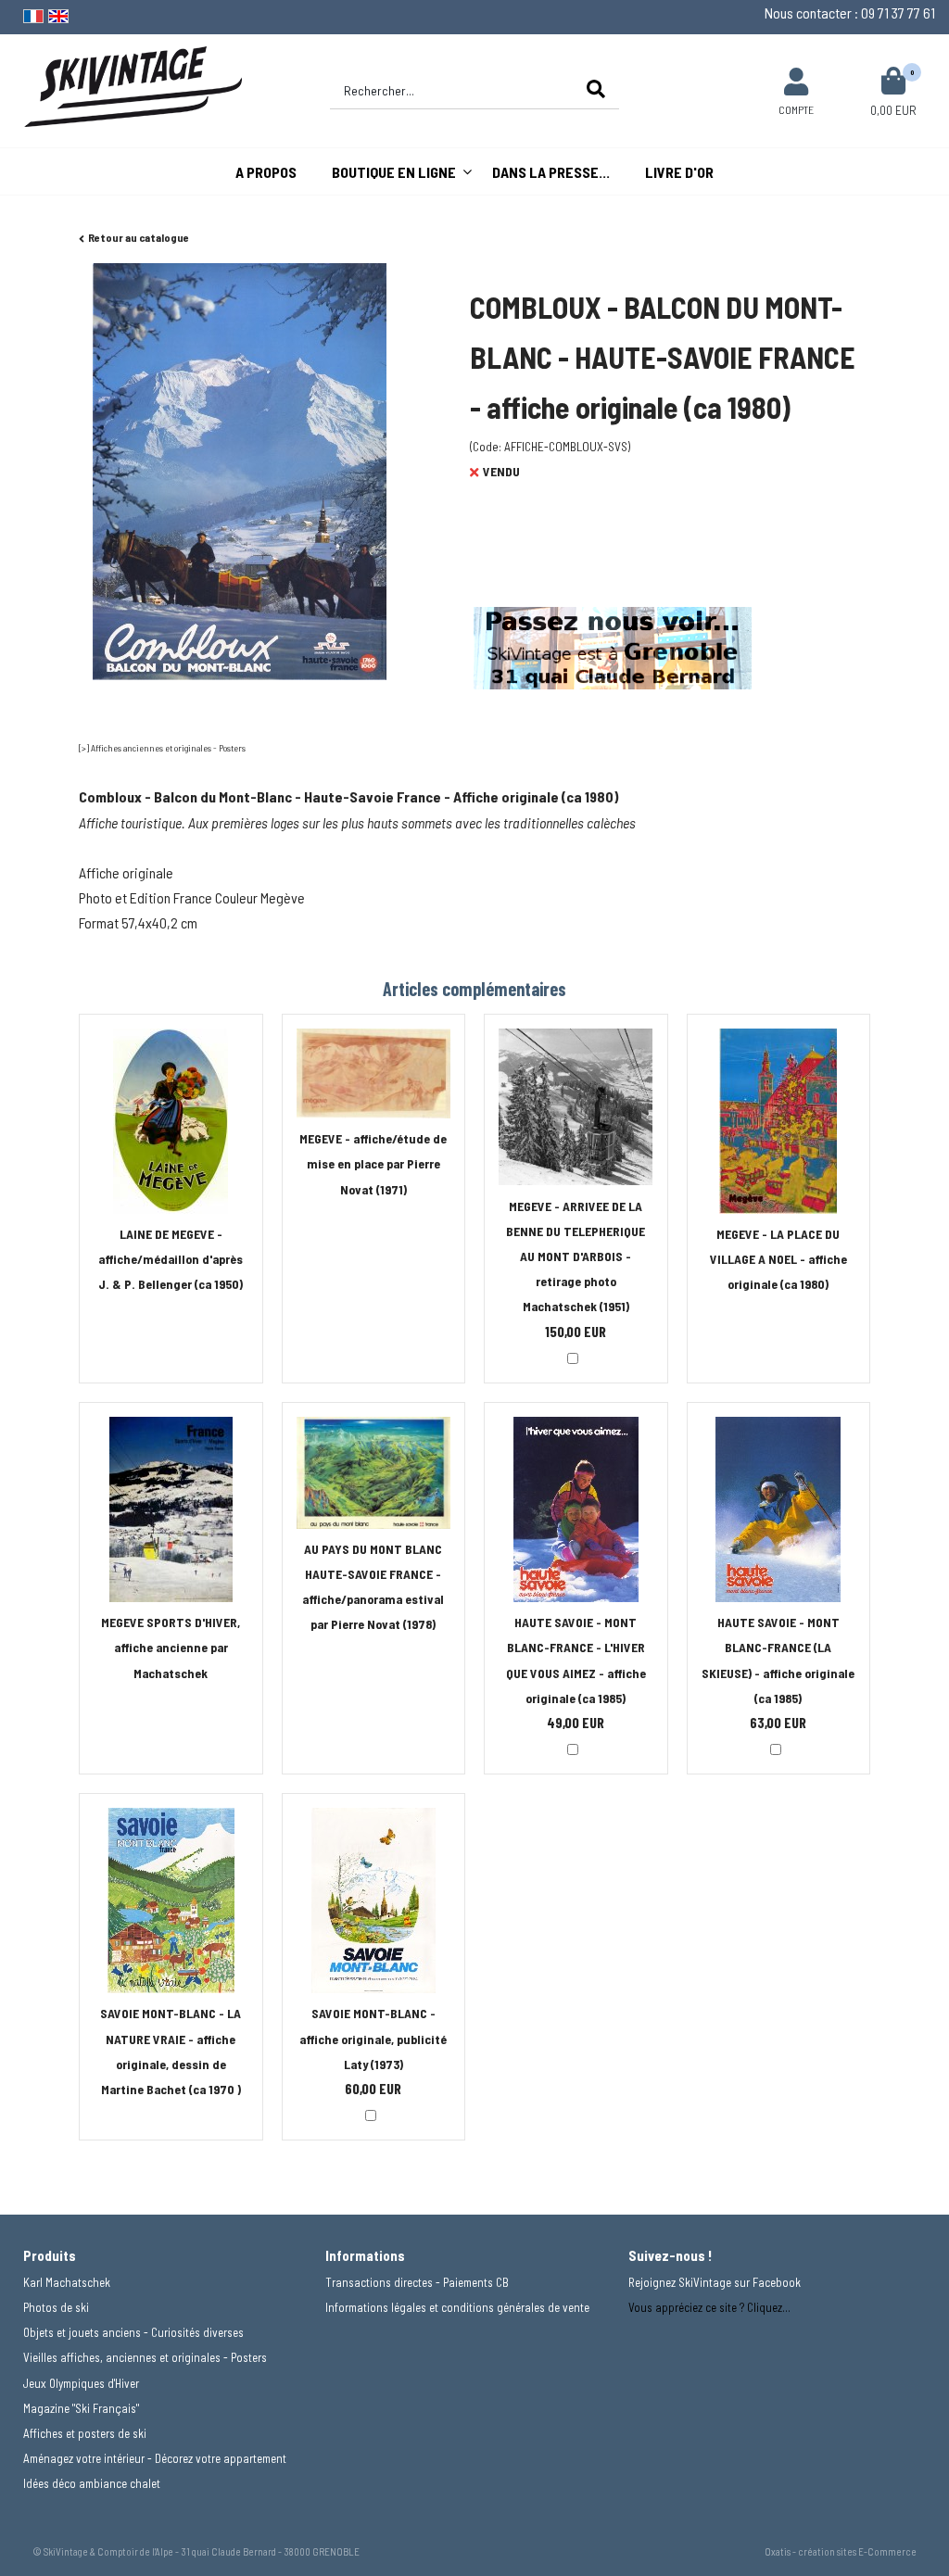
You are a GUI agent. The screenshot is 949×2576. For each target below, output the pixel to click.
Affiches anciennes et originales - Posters (168, 748)
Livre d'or (679, 172)
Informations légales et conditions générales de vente (457, 2307)
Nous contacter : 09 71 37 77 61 (850, 13)
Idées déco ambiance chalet (92, 2483)
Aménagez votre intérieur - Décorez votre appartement (155, 2458)
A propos (266, 172)
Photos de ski (56, 2307)
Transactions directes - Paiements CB (417, 2282)
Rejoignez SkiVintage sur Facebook (715, 2282)
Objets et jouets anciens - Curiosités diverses (133, 2332)
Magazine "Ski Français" (81, 2408)
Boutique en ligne (394, 172)
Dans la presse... (551, 172)
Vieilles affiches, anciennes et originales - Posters (145, 2357)
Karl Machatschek (67, 2282)
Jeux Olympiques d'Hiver (81, 2383)
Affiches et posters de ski (85, 2433)
